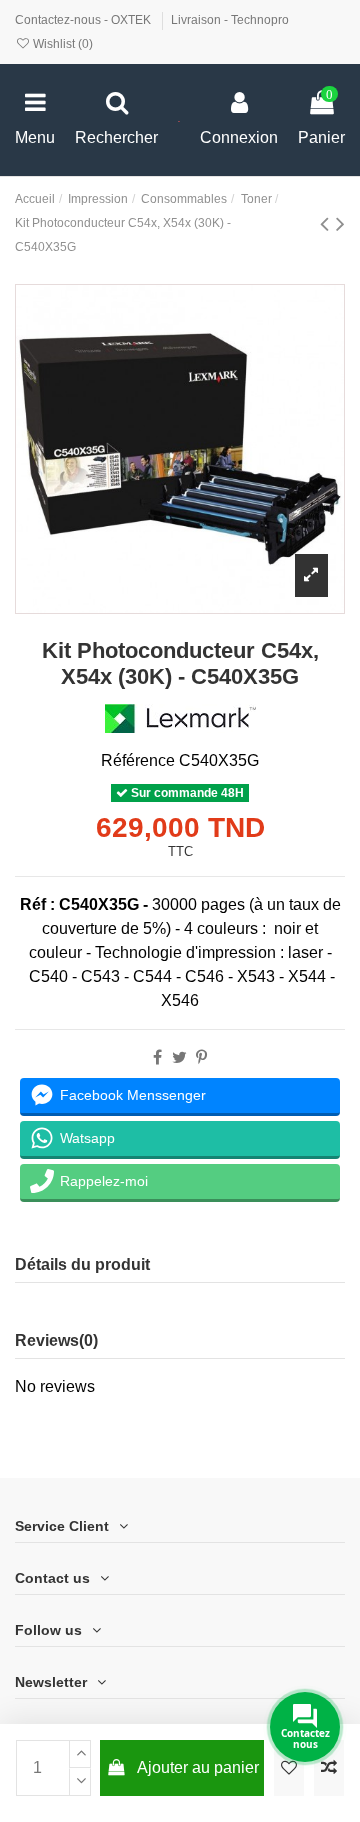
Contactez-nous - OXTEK (84, 20)
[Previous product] (328, 223)
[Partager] (157, 1057)
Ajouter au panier (198, 1767)
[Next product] (340, 223)
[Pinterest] (201, 1057)
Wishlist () (61, 44)
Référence (138, 760)
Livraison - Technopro (230, 20)
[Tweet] (179, 1057)
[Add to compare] (329, 1768)
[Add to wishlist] (289, 1768)
